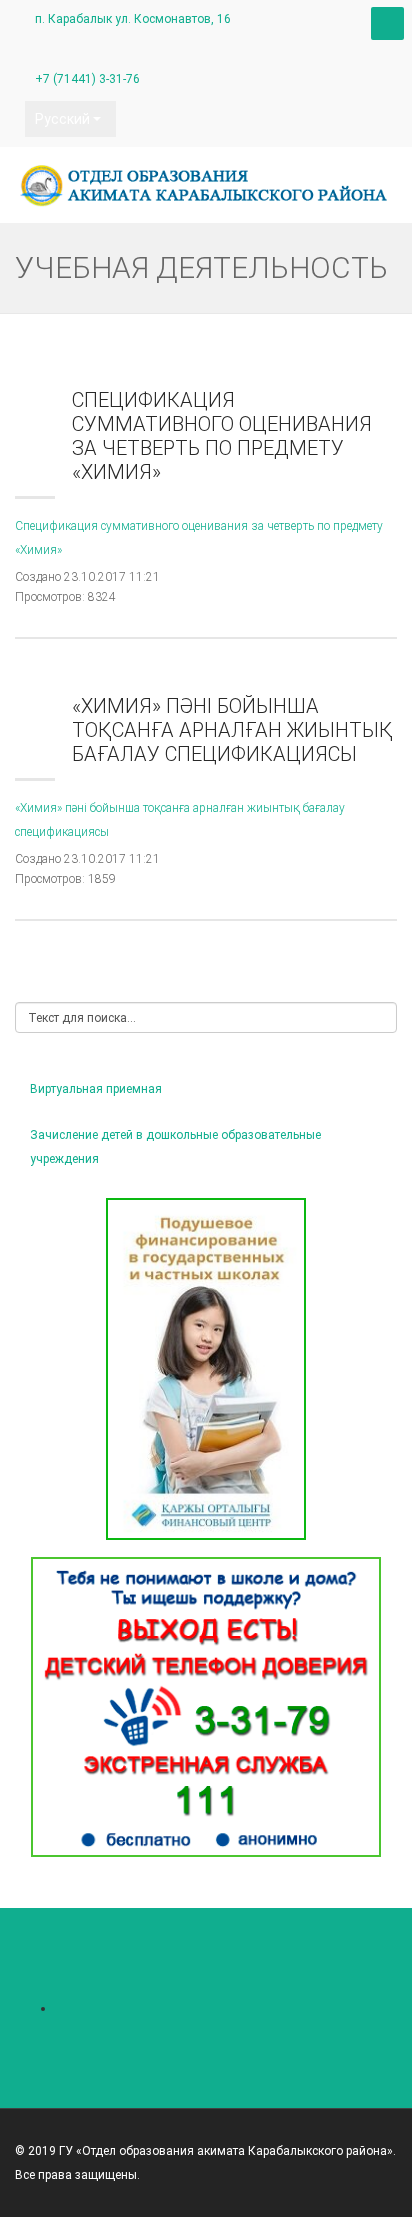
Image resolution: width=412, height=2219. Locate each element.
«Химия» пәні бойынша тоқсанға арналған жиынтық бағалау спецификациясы (232, 730)
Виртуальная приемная (96, 1089)
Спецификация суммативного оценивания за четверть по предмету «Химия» (222, 436)
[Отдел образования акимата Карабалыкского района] (206, 185)
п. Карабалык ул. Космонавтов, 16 (133, 19)
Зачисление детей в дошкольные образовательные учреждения (175, 1147)
